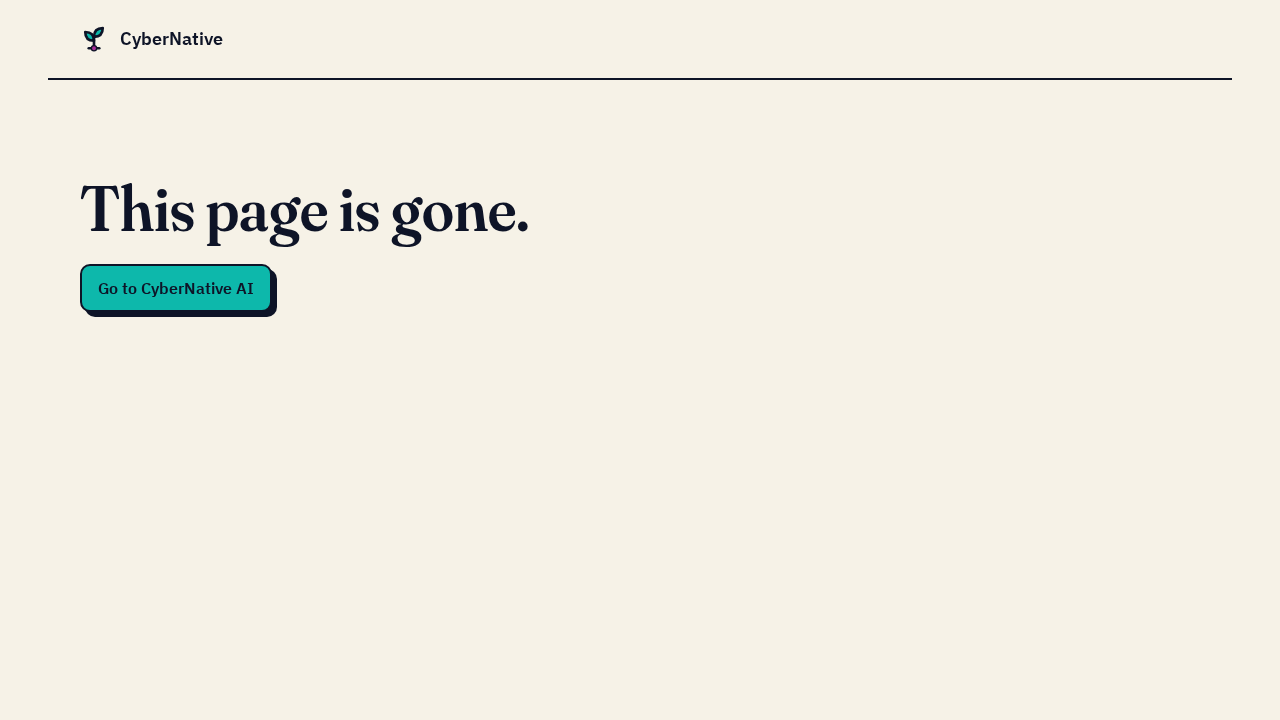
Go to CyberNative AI (176, 288)
